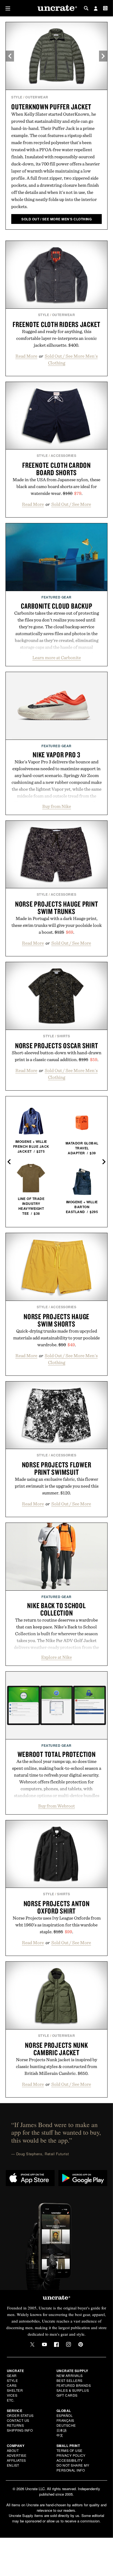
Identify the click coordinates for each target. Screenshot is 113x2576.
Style (17, 97)
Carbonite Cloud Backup (57, 606)
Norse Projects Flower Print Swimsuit (57, 1468)
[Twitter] (32, 2344)
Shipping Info (20, 2430)
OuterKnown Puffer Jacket (51, 107)
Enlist (13, 2465)
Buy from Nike (57, 806)
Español (65, 2415)
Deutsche (66, 2425)
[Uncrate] (56, 8)
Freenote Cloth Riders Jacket (56, 324)
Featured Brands (74, 2385)
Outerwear (37, 97)
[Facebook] (56, 2344)
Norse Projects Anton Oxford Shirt (57, 1907)
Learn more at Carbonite (57, 658)
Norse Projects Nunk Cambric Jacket (56, 2049)
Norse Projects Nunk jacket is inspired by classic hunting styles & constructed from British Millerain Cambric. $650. (56, 2066)
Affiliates (16, 2460)
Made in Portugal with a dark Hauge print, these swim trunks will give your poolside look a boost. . (57, 925)
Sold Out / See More (71, 504)
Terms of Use (70, 2450)
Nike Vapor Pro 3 (56, 755)
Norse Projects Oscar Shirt (57, 1045)
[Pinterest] (81, 2344)
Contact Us (18, 2420)
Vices (12, 2395)
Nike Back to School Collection (56, 1609)
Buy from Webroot (56, 1806)
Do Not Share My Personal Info (73, 2468)
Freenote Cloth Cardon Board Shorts (56, 469)
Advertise (17, 2455)
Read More (26, 356)
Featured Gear (56, 597)
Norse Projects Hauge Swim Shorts (56, 1320)
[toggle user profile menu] (96, 9)
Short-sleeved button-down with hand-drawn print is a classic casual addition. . (57, 1056)
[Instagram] (69, 2344)
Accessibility (70, 2460)
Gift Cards (67, 2395)
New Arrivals (70, 2375)
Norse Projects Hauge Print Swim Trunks (57, 908)
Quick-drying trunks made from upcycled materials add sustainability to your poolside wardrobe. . (56, 1338)
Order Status (20, 2415)
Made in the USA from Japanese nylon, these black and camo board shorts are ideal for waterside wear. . (56, 486)
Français (65, 2420)
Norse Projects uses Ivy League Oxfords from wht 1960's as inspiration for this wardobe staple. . (57, 1925)
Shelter (15, 2390)
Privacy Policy (71, 2455)
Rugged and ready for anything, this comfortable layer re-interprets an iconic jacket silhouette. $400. (56, 338)
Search (86, 8)
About (13, 2450)
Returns (15, 2425)
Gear (12, 2375)
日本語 (62, 2430)
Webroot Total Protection (57, 1754)
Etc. (11, 2400)
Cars (12, 2385)
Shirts (63, 1036)
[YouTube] (44, 2344)
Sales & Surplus (73, 2390)
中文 (60, 2435)
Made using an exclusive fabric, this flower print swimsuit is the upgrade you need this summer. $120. (57, 1486)
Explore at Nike (56, 1657)
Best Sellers (70, 2380)
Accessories (64, 455)
